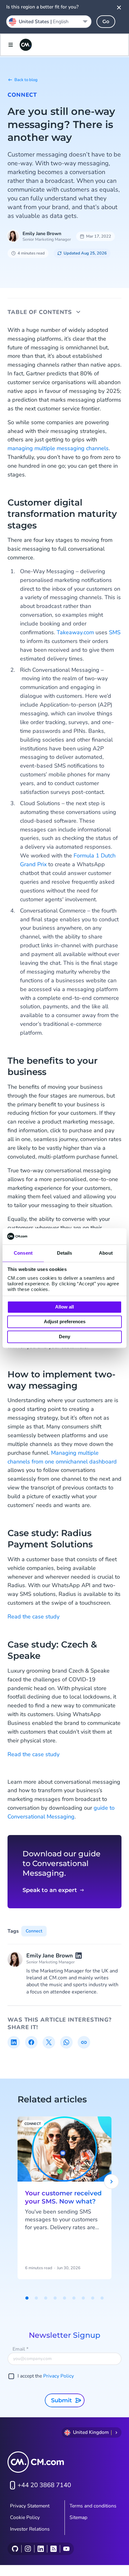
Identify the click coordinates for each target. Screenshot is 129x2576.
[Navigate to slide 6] (74, 2298)
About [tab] (106, 1253)
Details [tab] (65, 1253)
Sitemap (78, 2517)
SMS (115, 632)
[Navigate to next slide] (111, 2182)
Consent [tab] (23, 1253)
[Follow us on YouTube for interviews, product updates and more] (66, 2549)
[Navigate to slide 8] (93, 2298)
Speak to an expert (50, 1890)
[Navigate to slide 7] (83, 2298)
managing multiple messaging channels (58, 448)
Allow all (64, 1307)
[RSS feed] (53, 2549)
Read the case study (34, 1617)
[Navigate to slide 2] (36, 2298)
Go (106, 21)
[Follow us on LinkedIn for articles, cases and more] (41, 2549)
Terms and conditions (93, 2506)
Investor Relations (30, 2529)
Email (21, 2349)
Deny (64, 1337)
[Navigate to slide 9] (102, 2298)
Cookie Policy (25, 2517)
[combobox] (49, 22)
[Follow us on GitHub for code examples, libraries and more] (15, 2549)
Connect (22, 95)
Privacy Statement (30, 2506)
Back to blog (26, 80)
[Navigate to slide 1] (27, 2298)
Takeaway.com (75, 632)
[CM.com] (26, 45)
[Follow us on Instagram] (28, 2549)
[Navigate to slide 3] (46, 2298)
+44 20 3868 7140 (44, 2485)
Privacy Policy (59, 2376)
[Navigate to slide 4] (55, 2298)
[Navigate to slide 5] (64, 2298)
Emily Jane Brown (42, 234)
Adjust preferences (65, 1322)
